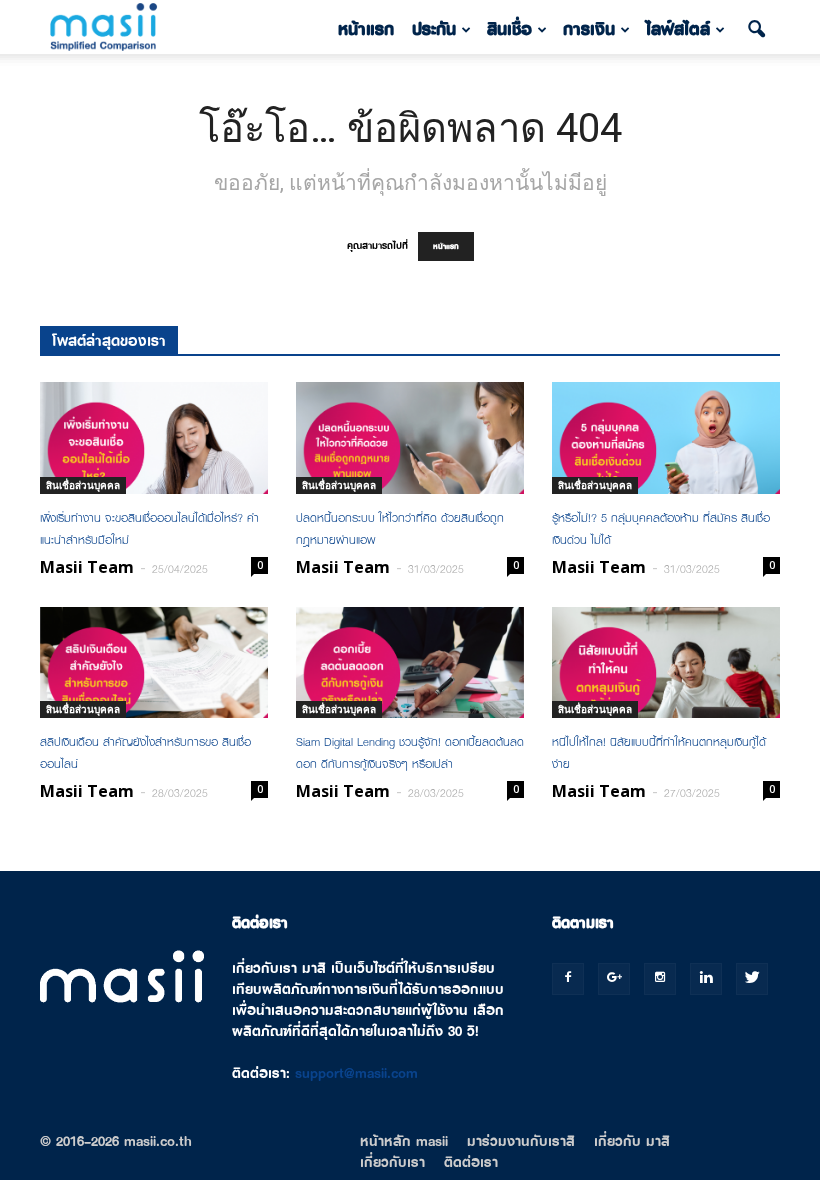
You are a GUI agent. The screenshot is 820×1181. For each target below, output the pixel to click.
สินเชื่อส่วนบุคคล (83, 485)
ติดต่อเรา (471, 1162)
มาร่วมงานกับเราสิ (521, 1141)
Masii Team (87, 567)
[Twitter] (752, 979)
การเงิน (589, 29)
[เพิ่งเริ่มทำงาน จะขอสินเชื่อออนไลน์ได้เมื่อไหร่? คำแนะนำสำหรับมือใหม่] (154, 438)
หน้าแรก (366, 29)
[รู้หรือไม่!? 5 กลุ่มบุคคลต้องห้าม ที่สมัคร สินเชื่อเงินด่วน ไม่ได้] (666, 438)
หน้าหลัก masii (404, 1141)
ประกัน (434, 29)
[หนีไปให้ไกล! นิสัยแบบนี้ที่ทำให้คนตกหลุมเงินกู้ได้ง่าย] (666, 663)
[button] (756, 30)
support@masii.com (356, 1073)
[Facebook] (568, 979)
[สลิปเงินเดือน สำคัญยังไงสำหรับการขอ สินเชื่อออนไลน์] (154, 663)
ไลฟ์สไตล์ (678, 29)
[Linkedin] (706, 979)
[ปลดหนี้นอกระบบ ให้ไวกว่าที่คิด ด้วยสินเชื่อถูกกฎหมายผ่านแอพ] (410, 438)
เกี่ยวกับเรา (392, 1162)
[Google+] (614, 979)
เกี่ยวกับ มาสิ (632, 1141)
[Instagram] (660, 979)
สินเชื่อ (509, 29)
